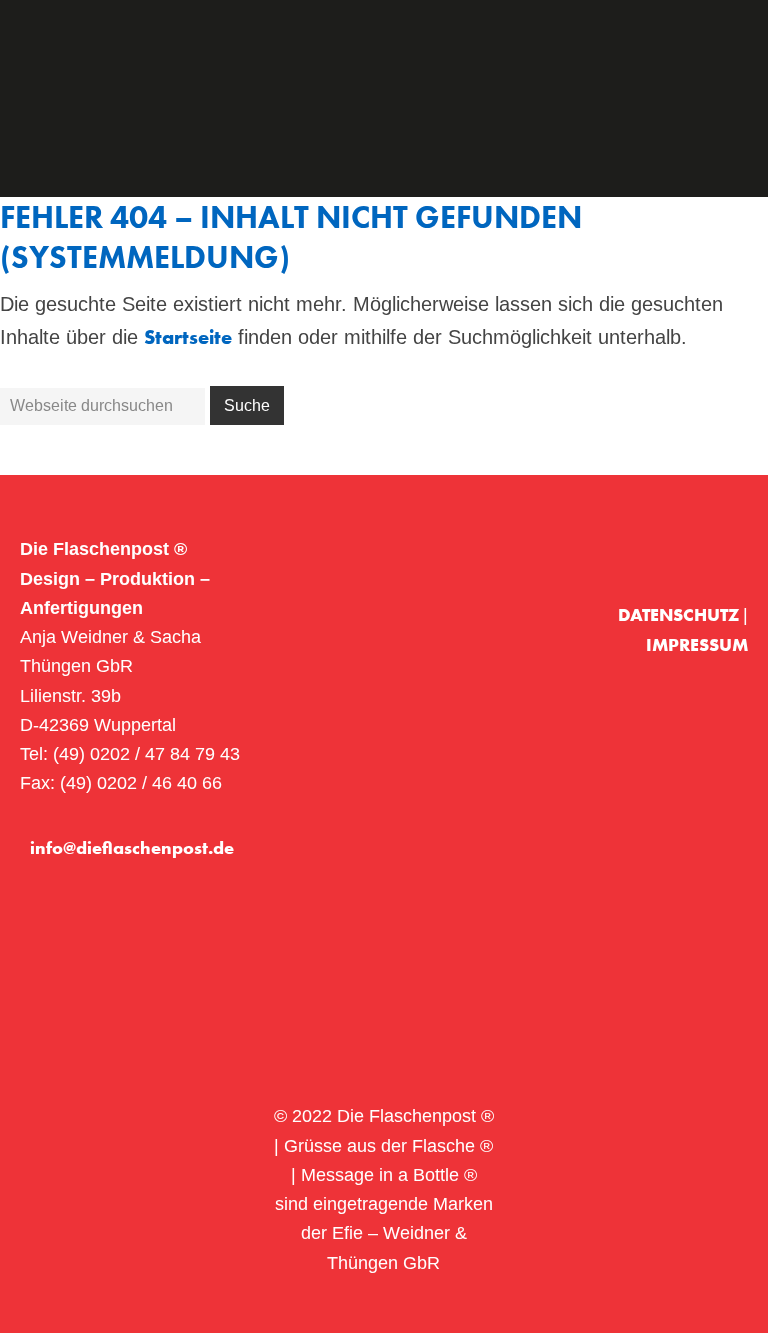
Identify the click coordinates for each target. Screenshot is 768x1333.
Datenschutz (680, 614)
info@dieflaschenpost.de (132, 847)
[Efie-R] (716, 549)
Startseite (188, 337)
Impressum (697, 644)
